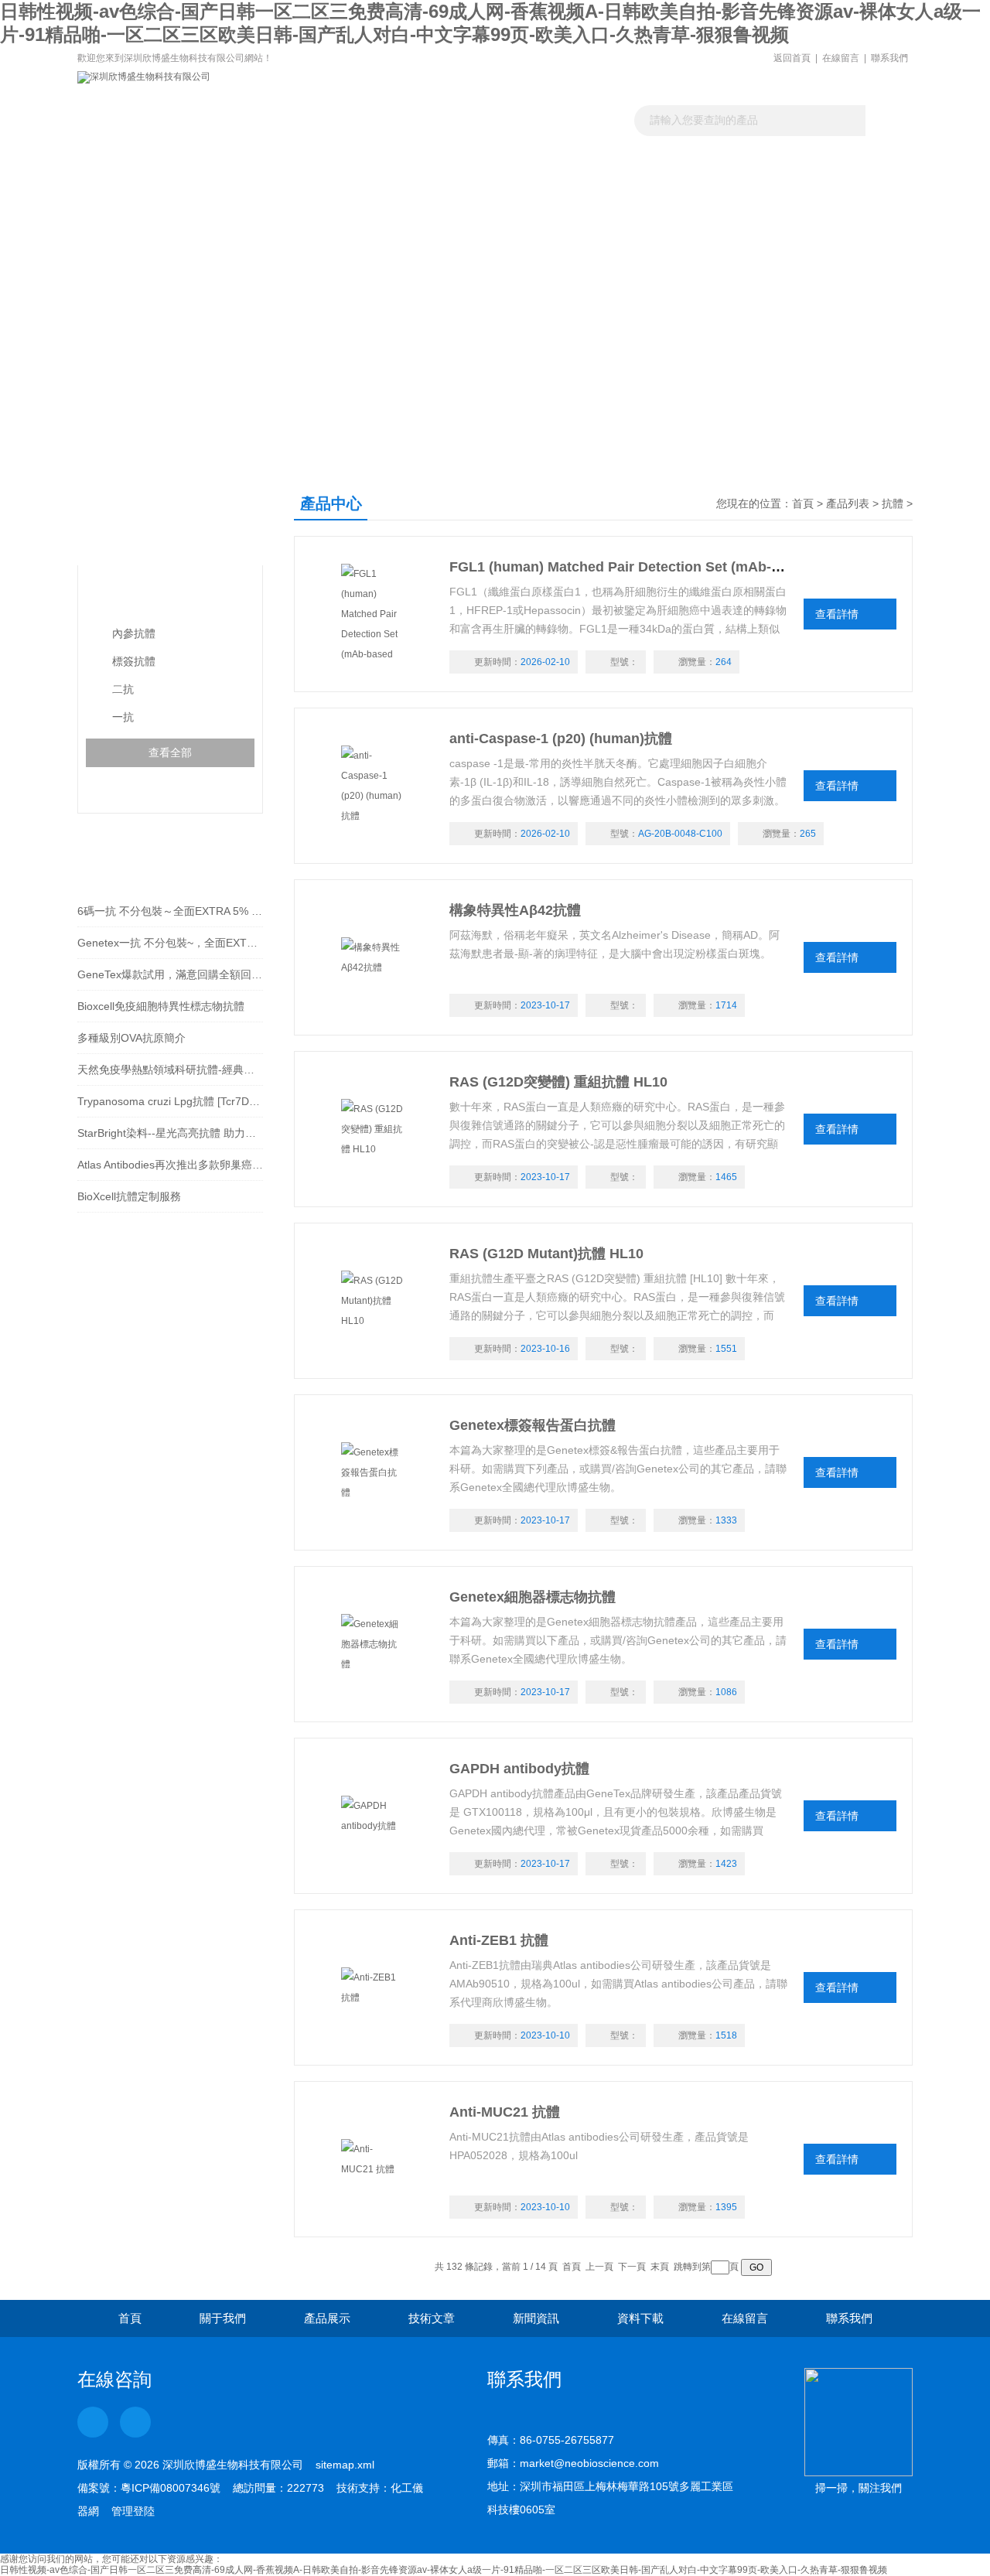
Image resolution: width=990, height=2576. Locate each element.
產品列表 (848, 503)
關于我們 (234, 189)
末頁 (660, 2267)
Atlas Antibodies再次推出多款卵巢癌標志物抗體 (170, 1165)
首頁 (803, 503)
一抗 (123, 717)
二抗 (123, 689)
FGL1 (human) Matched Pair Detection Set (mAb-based (630, 567)
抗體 (113, 596)
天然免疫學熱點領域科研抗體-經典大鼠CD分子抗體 (170, 1070)
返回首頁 (792, 58)
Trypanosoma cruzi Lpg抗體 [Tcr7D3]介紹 (170, 1101)
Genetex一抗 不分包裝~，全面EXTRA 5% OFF (170, 943)
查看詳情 (837, 614)
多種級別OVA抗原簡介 (131, 1038)
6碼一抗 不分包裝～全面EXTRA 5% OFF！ (170, 911)
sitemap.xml (345, 2465)
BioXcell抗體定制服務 (129, 1196)
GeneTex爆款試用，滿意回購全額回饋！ (170, 974)
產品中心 (138, 519)
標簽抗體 (134, 661)
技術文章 (443, 189)
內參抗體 (134, 633)
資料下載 (652, 189)
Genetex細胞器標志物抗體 (533, 1597)
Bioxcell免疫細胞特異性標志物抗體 (161, 1006)
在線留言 (841, 58)
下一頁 (632, 2267)
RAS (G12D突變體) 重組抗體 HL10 (558, 1082)
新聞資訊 (548, 189)
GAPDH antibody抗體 (519, 1769)
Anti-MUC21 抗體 (505, 2112)
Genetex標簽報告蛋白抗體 (533, 1425)
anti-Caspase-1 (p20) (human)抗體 (561, 739)
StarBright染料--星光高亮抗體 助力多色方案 (170, 1133)
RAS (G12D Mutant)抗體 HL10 (546, 1254)
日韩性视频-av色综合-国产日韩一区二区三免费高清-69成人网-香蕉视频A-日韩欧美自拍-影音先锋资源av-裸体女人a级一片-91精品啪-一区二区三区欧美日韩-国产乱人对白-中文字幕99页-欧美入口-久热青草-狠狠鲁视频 (444, 2570)
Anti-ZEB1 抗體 (499, 1940)
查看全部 (170, 752)
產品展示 (339, 189)
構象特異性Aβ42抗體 (515, 910)
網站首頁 (130, 189)
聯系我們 (889, 58)
